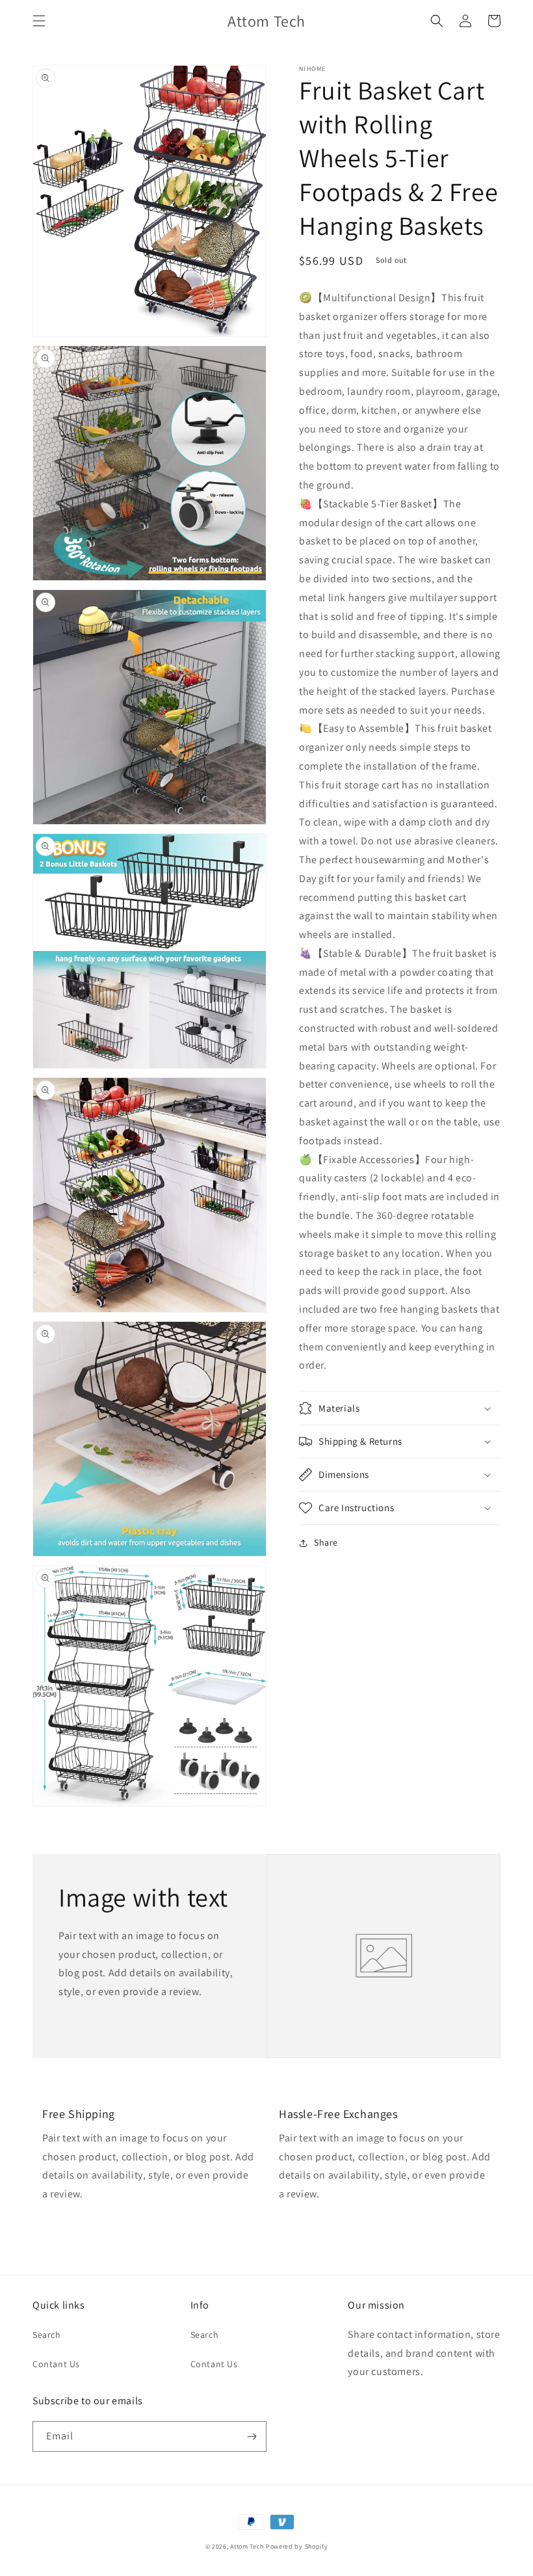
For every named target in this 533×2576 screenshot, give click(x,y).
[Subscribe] (252, 2436)
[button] (39, 21)
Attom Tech (247, 2546)
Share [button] (326, 1542)
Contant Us (56, 2364)
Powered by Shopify (297, 2546)
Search (47, 2335)
